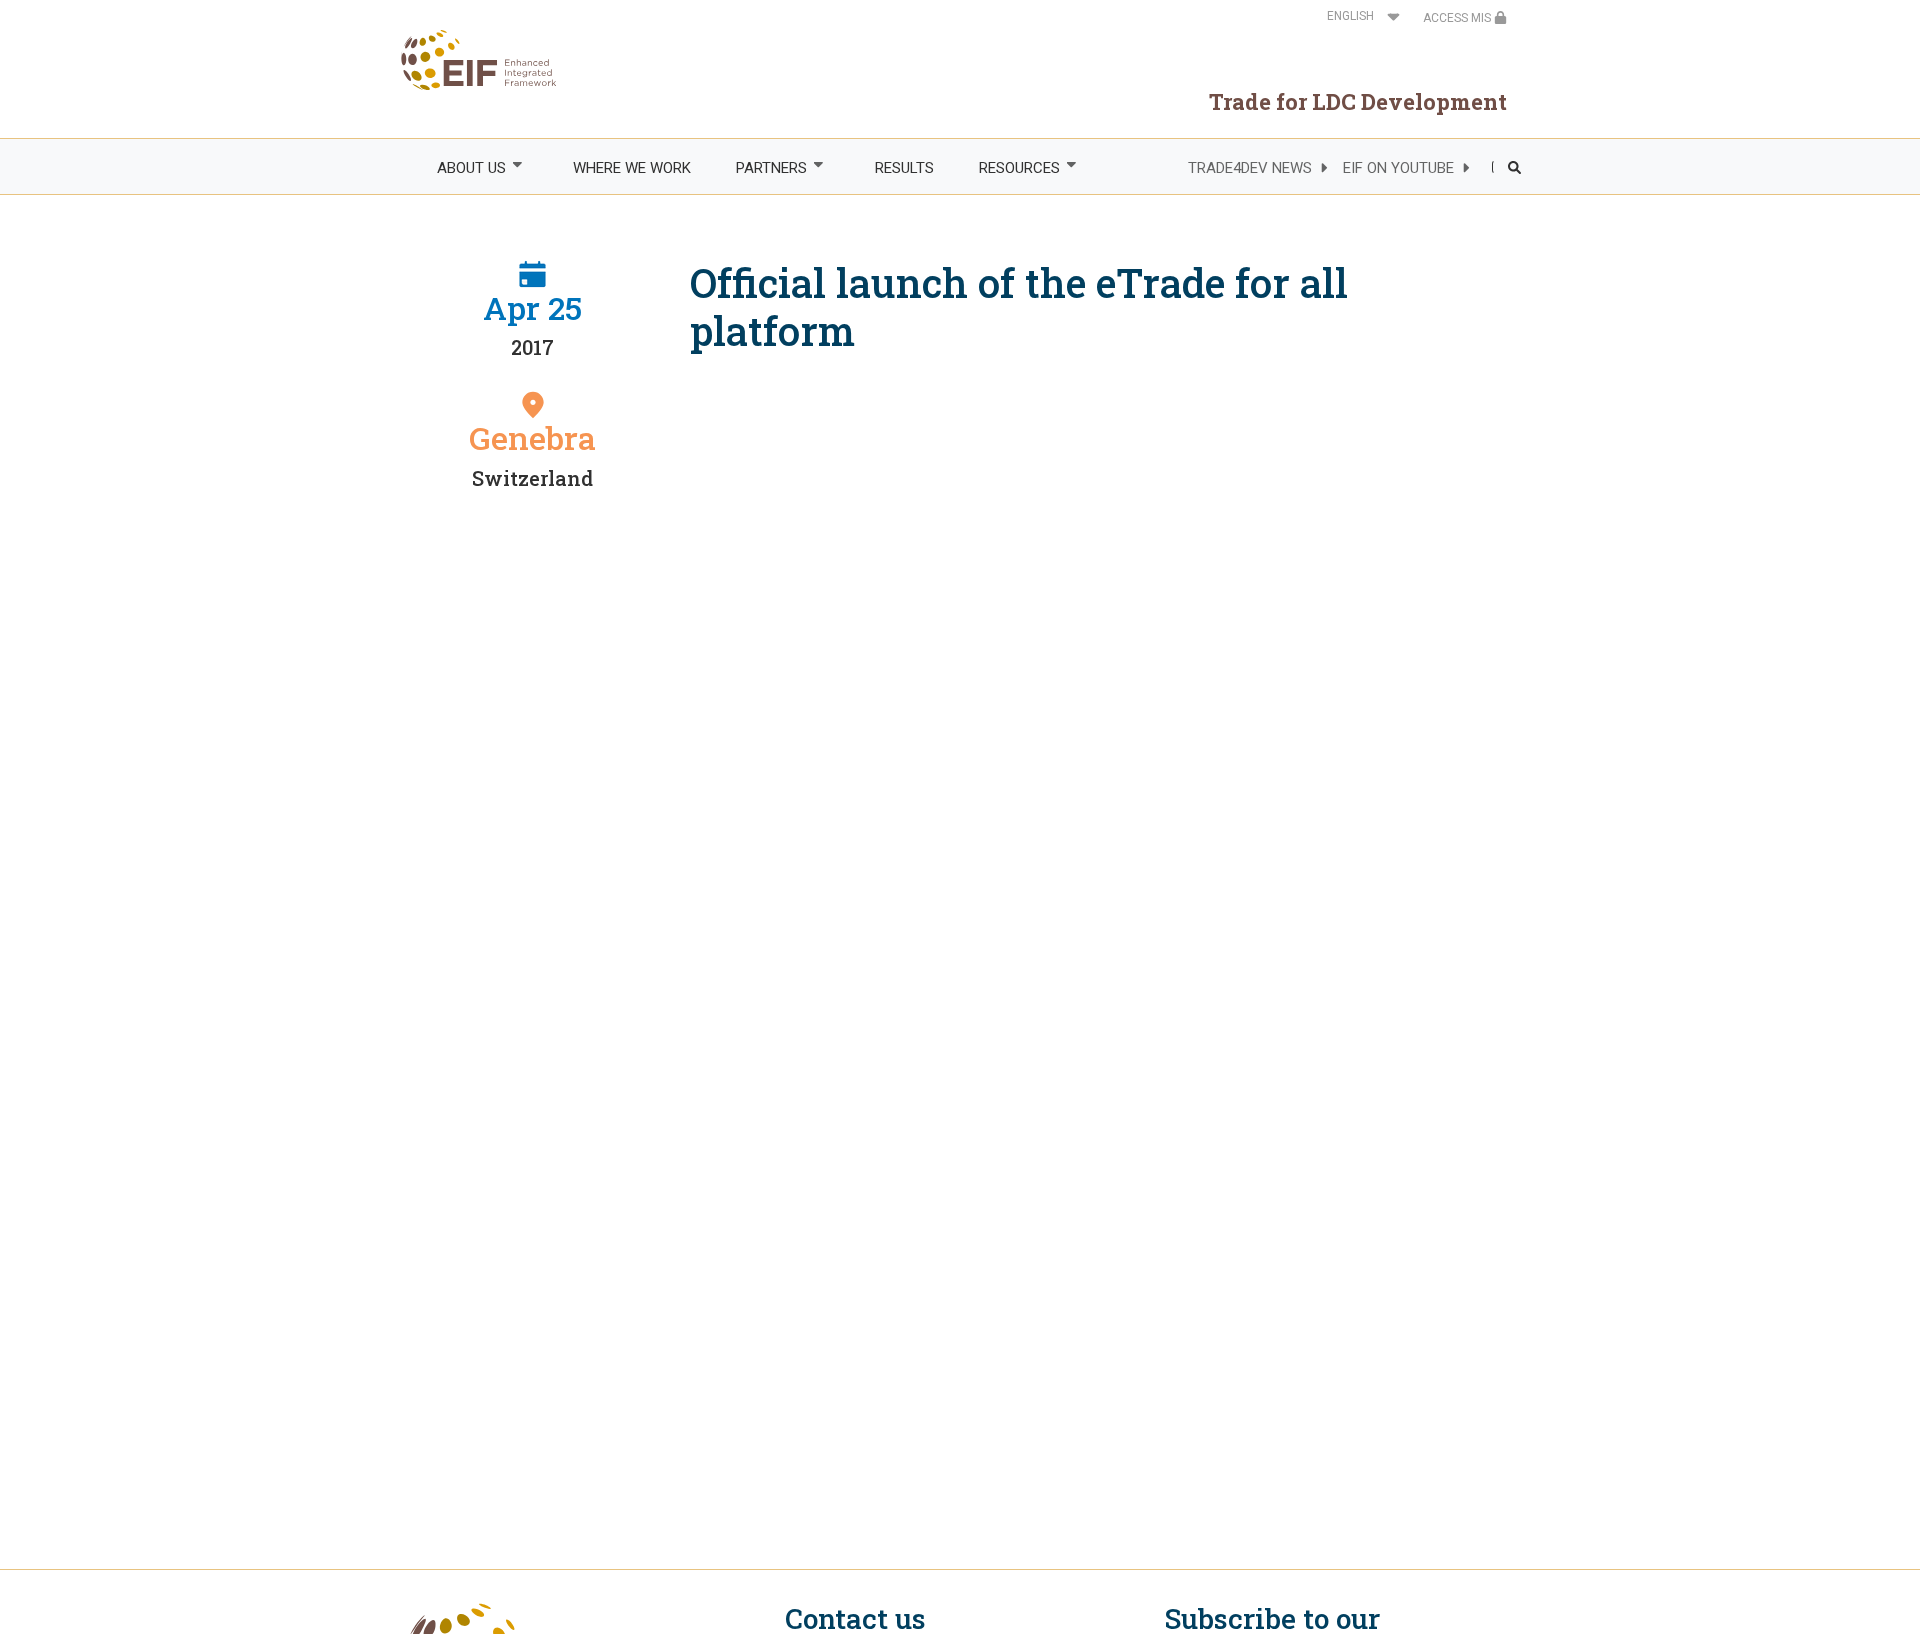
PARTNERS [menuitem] (761, 168)
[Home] (481, 60)
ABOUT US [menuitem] (460, 168)
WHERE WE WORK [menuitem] (632, 168)
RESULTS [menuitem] (904, 168)
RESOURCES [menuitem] (1008, 168)
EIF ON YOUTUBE (1398, 168)
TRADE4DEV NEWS (1250, 168)
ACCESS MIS (1458, 18)
